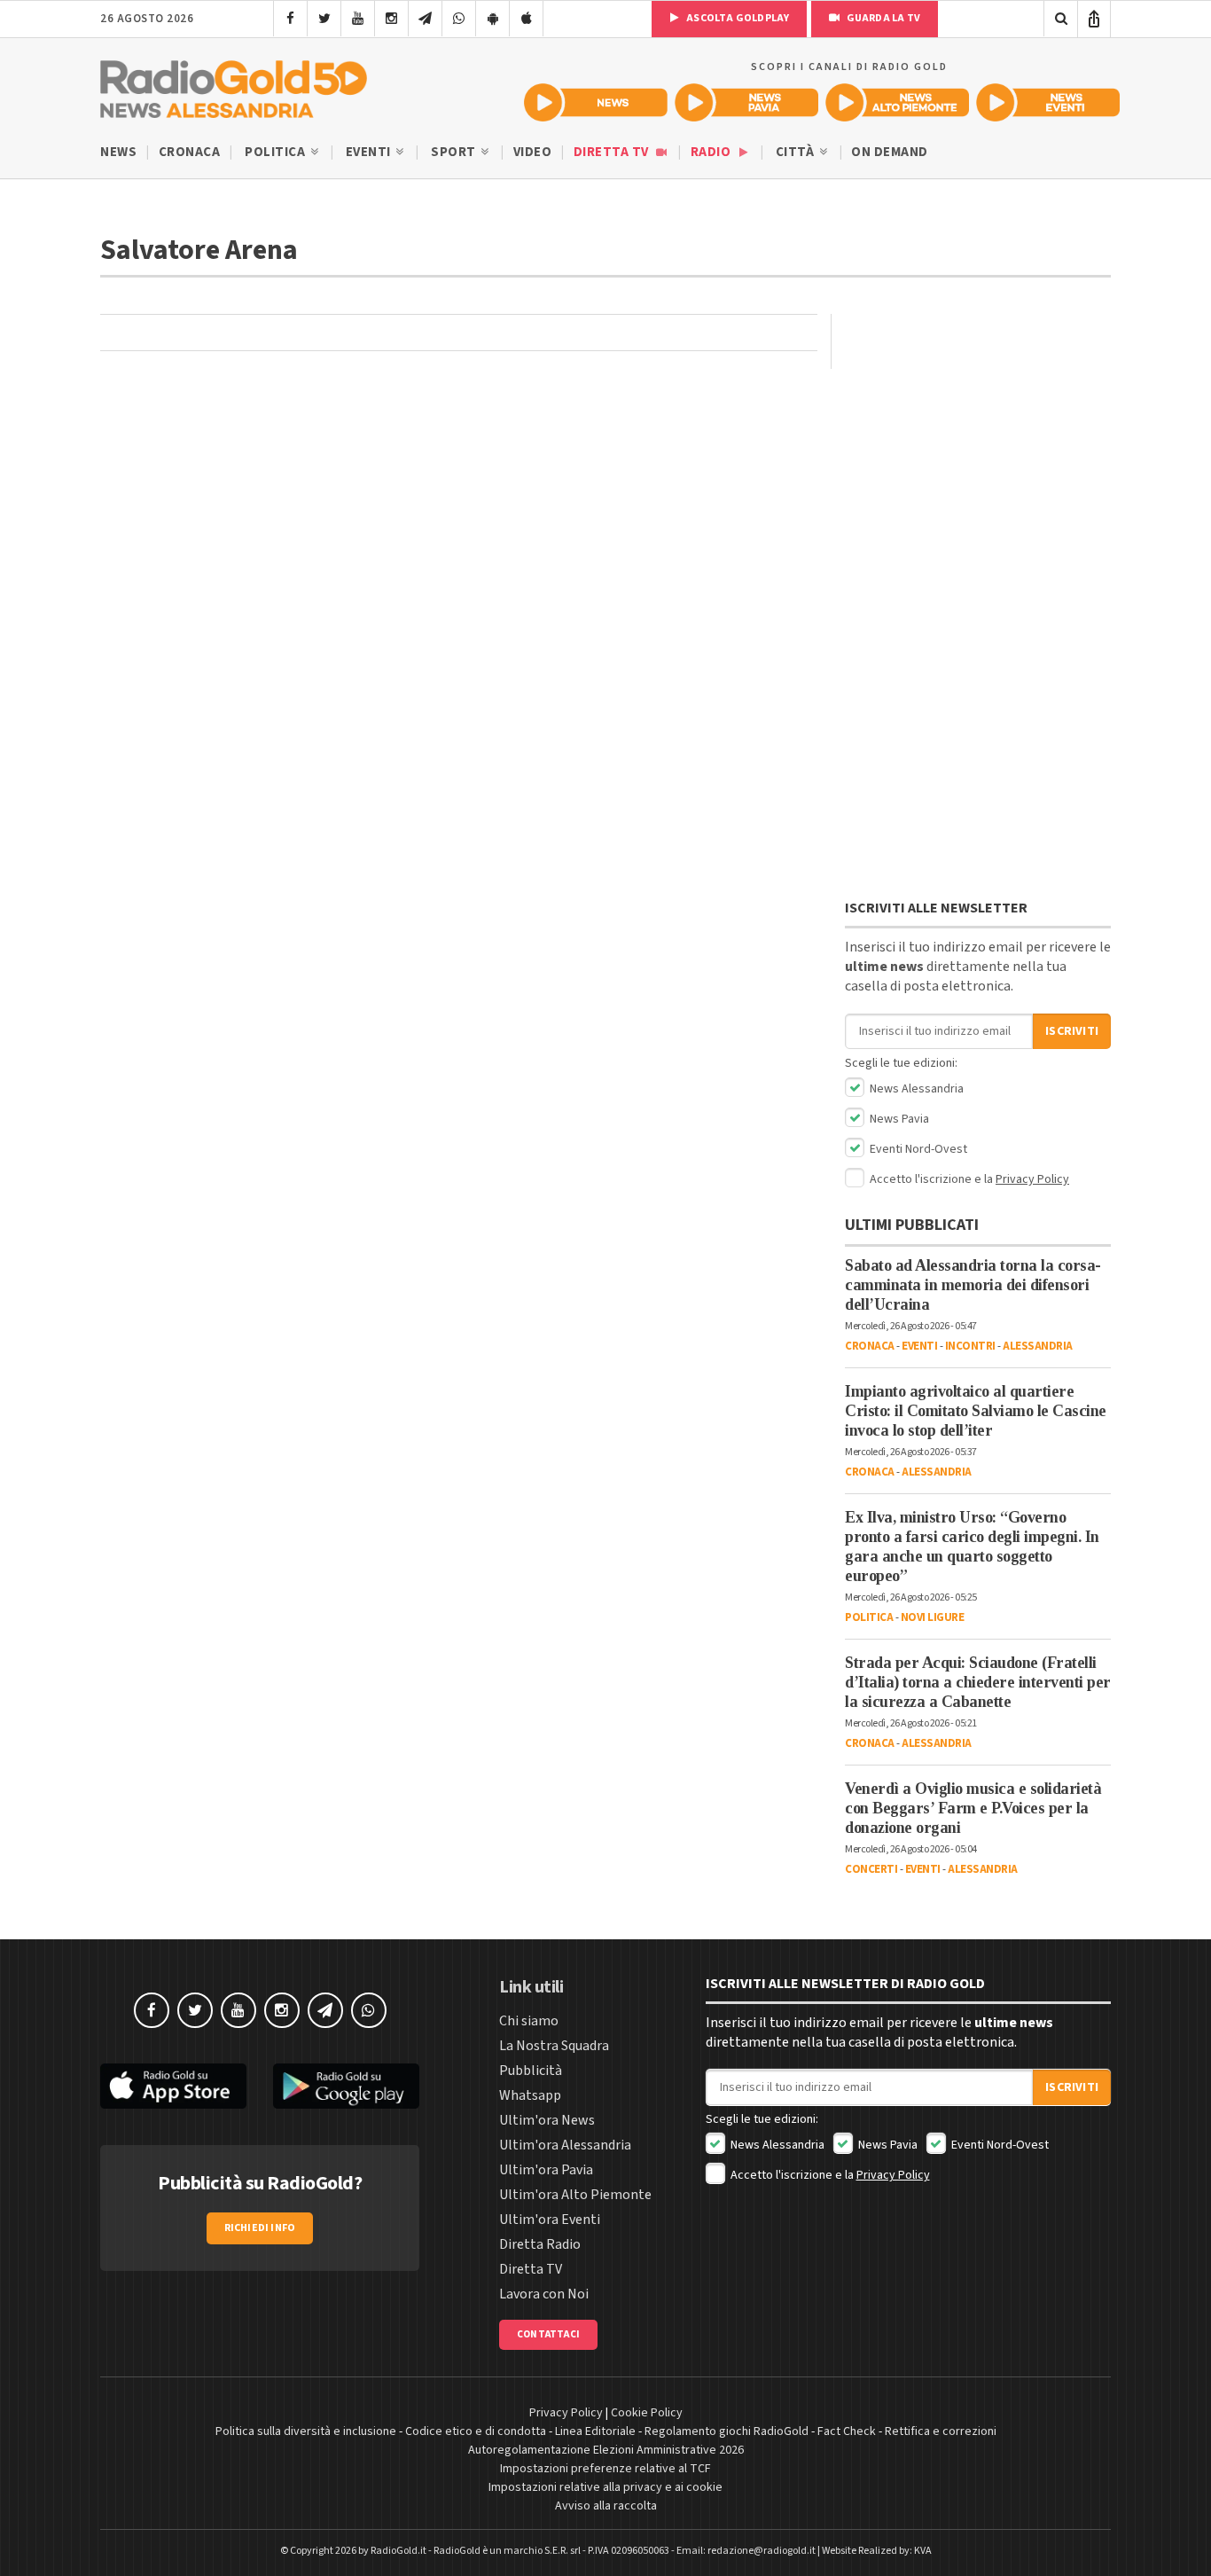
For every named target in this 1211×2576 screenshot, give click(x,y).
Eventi (370, 152)
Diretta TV (613, 152)
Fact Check (847, 2431)
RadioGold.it (398, 2551)
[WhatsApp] (459, 19)
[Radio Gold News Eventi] (1048, 102)
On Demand (890, 152)
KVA (923, 2551)
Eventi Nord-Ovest (917, 1149)
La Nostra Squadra (554, 2046)
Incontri (970, 1346)
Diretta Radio (540, 2244)
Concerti (871, 1869)
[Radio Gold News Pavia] (746, 102)
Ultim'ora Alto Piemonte (575, 2195)
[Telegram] (425, 19)
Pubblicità (531, 2071)
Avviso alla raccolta (606, 2506)
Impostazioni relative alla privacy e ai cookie (605, 2487)
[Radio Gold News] (596, 102)
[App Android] (492, 19)
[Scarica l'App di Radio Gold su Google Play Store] (346, 2086)
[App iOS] (526, 19)
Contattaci (548, 2334)
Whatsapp (530, 2095)
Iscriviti (1072, 1031)
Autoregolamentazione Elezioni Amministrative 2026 (606, 2450)
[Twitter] (324, 19)
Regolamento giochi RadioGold (727, 2431)
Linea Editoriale (595, 2431)
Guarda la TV (882, 18)
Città (797, 152)
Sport (455, 152)
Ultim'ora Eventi (550, 2220)
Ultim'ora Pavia (546, 2170)
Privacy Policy (1032, 1179)
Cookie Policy (647, 2413)
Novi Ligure (933, 1617)
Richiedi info (260, 2228)
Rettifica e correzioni (941, 2431)
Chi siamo (529, 2021)
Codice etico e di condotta (476, 2431)
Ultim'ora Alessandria (565, 2145)
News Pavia (898, 1119)
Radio (712, 152)
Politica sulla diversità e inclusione (306, 2431)
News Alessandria (915, 1089)
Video (533, 152)
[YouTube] (358, 19)
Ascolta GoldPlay (737, 18)
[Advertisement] (978, 607)
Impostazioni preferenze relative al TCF (605, 2469)
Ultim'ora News (547, 2120)
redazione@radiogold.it (762, 2551)
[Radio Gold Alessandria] (234, 85)
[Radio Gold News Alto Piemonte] (897, 102)
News (118, 152)
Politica (277, 152)
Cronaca (190, 152)
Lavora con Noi (544, 2294)
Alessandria (1038, 1346)
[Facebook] (290, 19)
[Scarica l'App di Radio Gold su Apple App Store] (173, 2086)
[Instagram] (391, 19)
